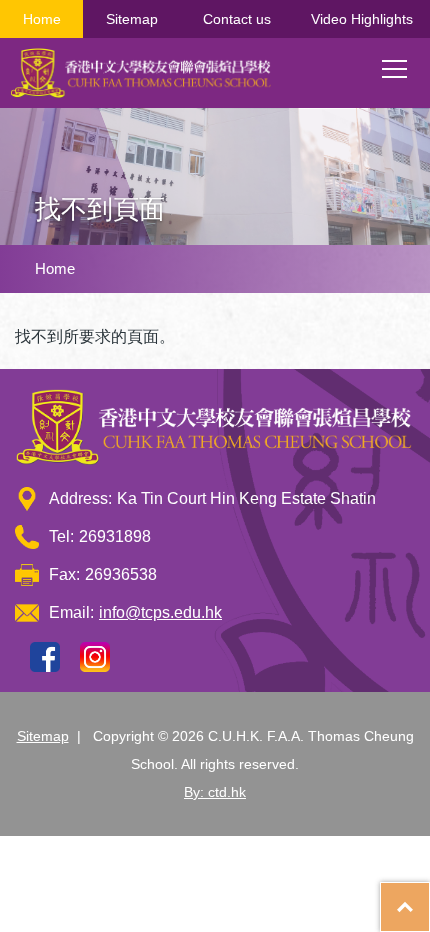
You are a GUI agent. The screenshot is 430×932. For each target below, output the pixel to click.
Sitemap (132, 19)
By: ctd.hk (215, 792)
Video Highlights (362, 19)
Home (42, 19)
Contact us (237, 19)
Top (429, 897)
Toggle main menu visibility (395, 68)
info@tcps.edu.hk (160, 612)
